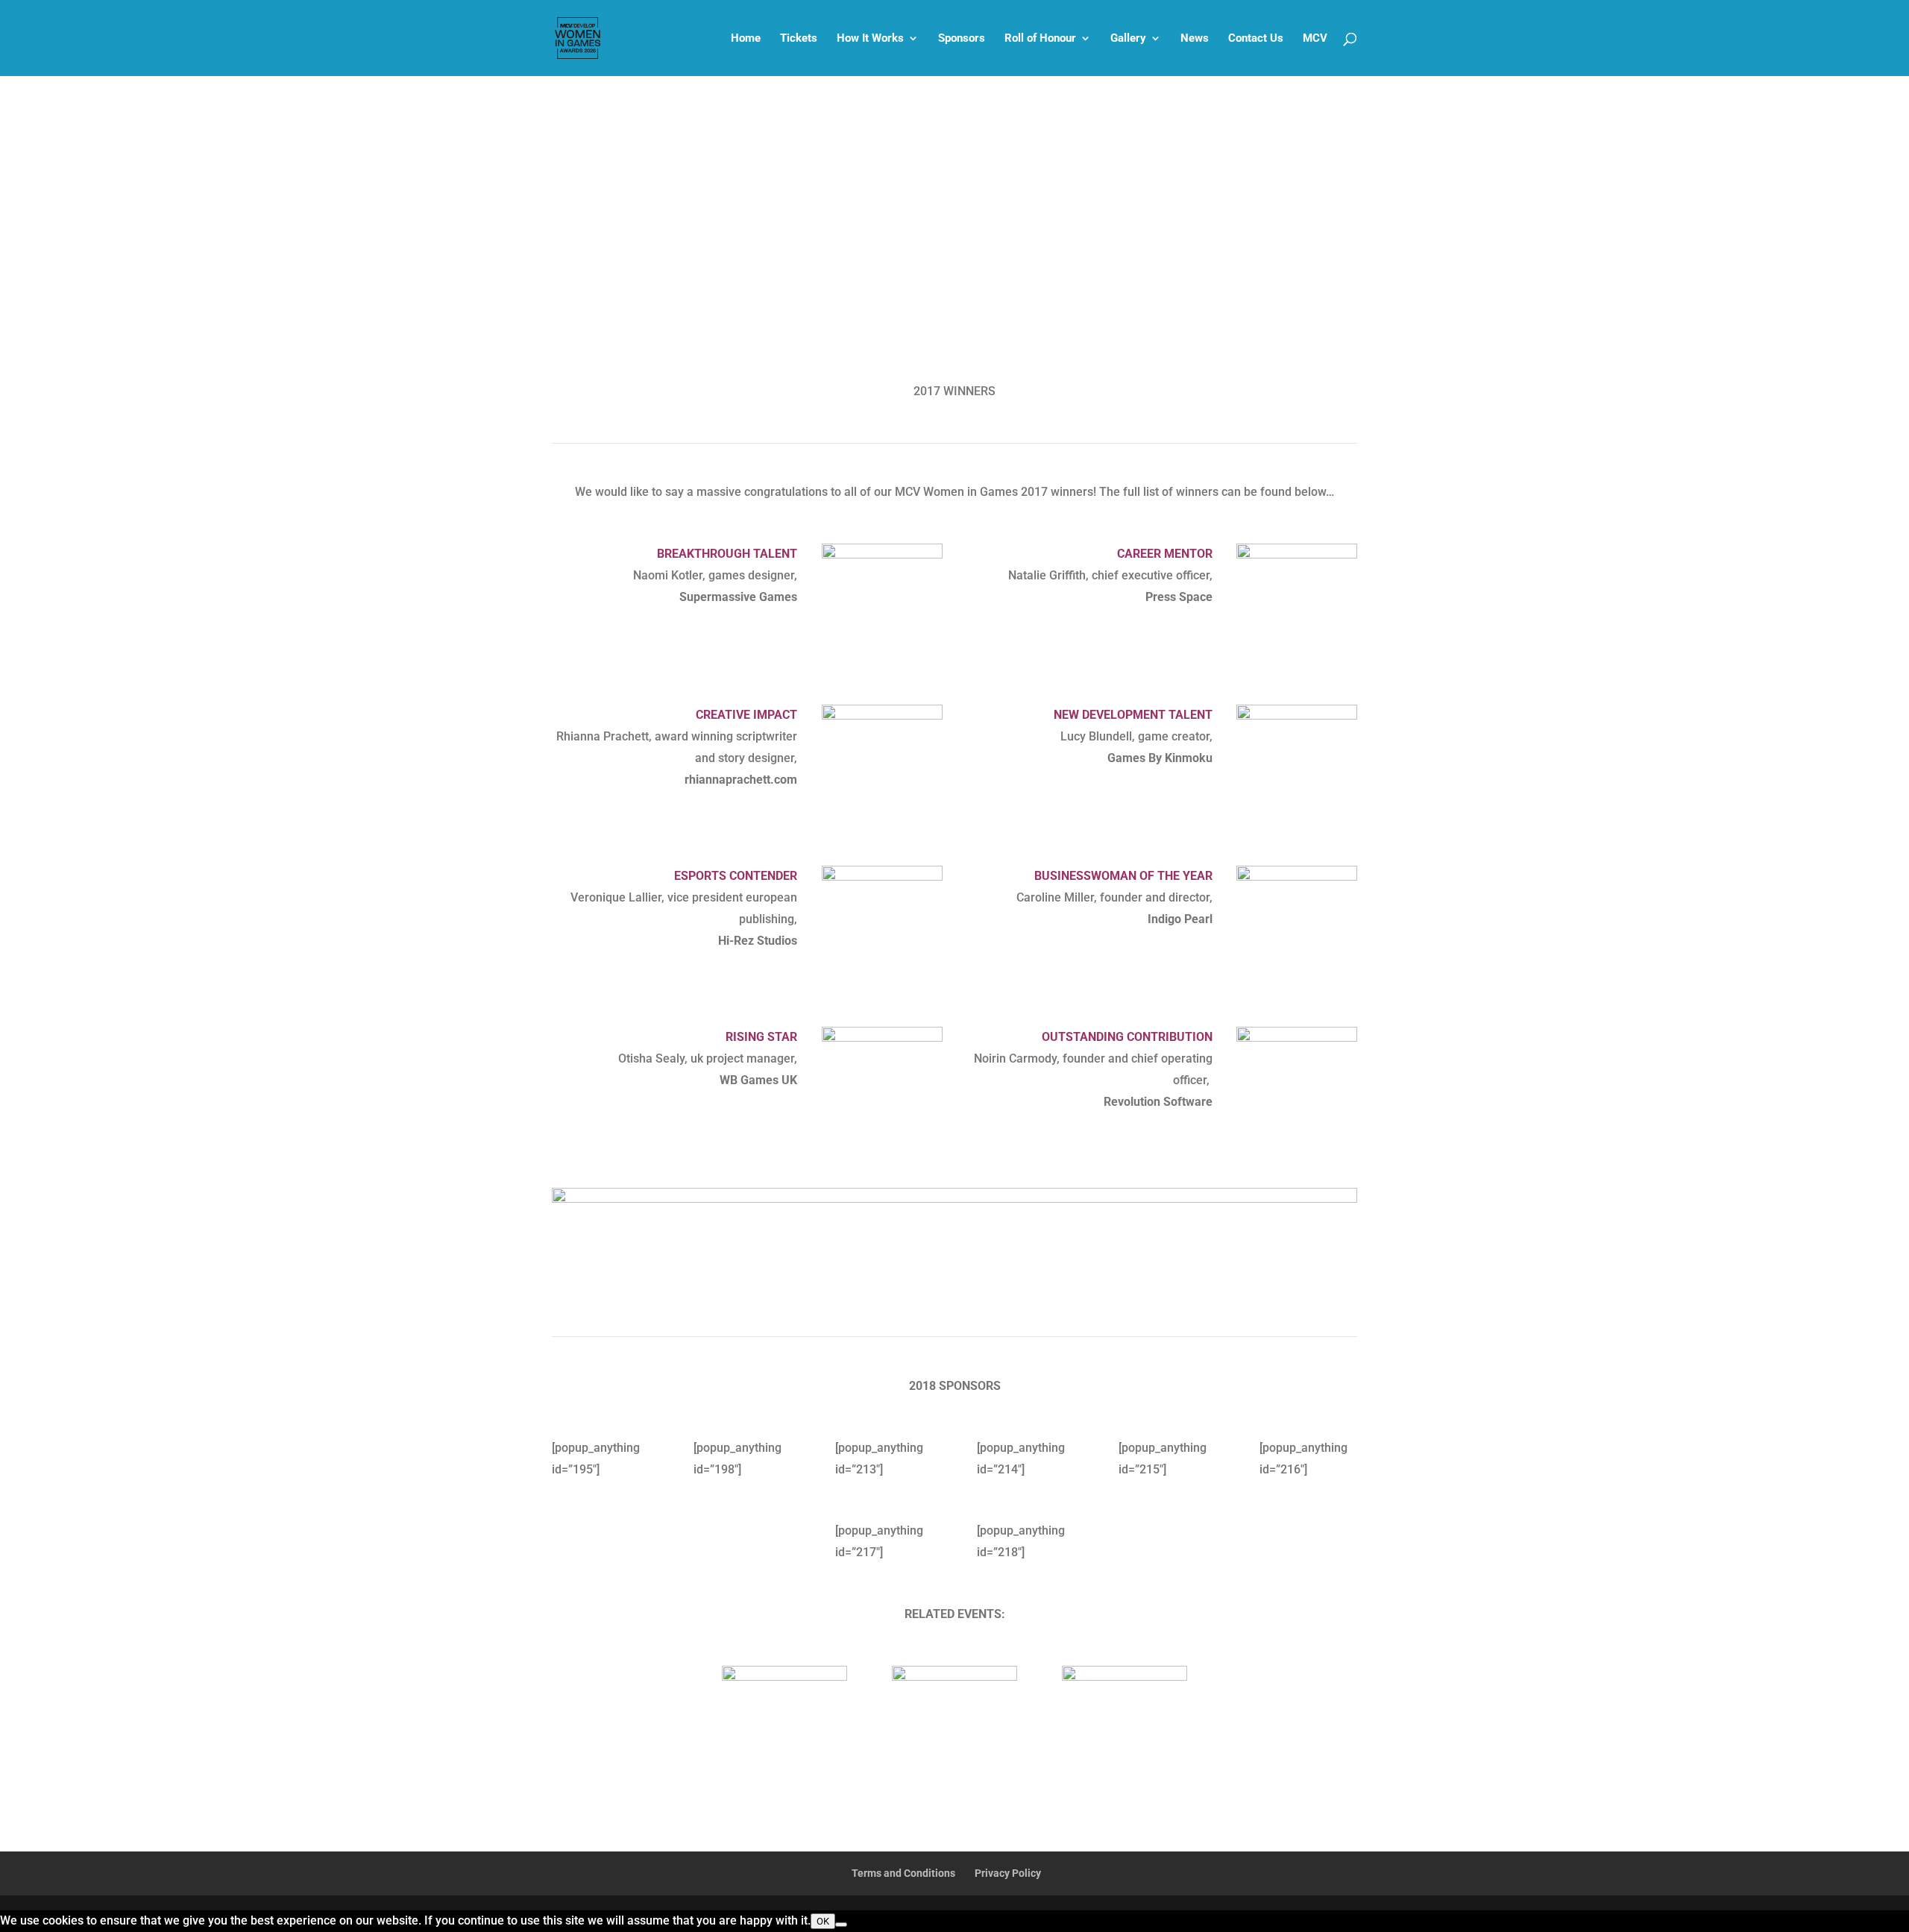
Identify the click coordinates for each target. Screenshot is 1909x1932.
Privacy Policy (1008, 1873)
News (1195, 39)
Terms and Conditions (903, 1873)
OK (823, 1921)
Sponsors (962, 39)
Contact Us (1256, 39)
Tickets (799, 39)
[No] (841, 1925)
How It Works (870, 39)
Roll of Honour (1040, 39)
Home (746, 39)
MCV (1315, 39)
